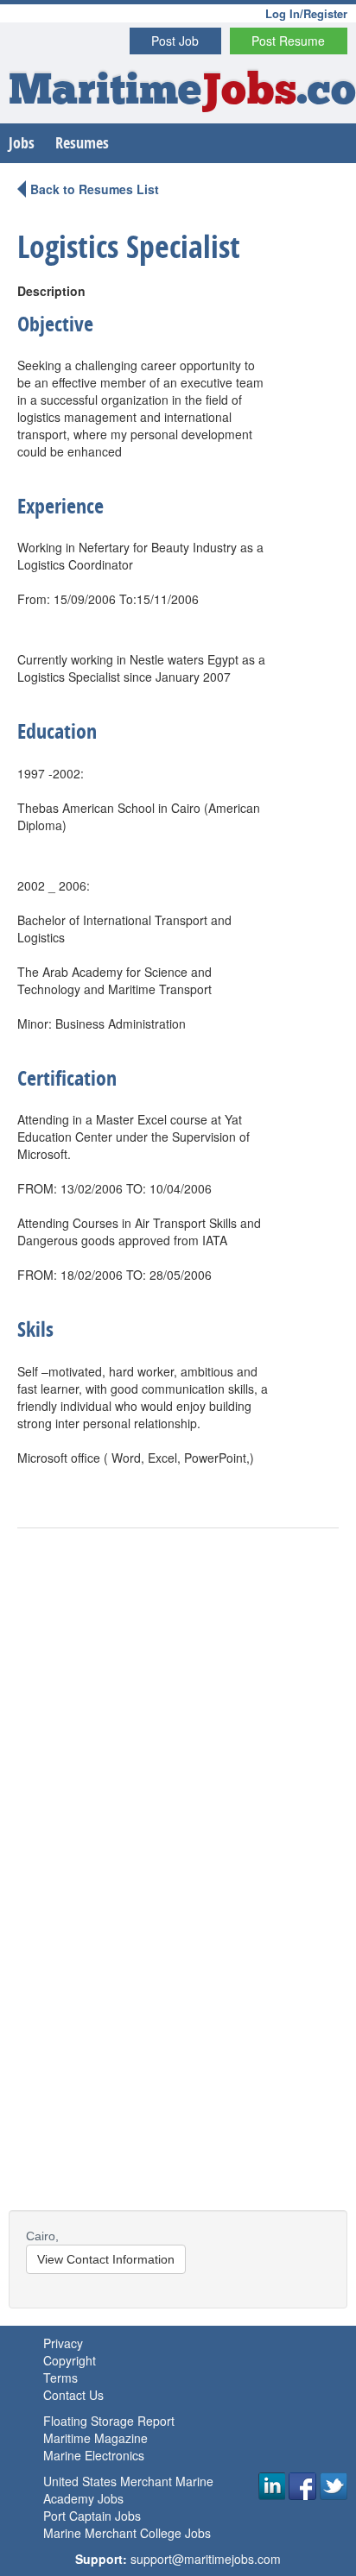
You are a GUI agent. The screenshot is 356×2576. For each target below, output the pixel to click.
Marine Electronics (94, 2455)
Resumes (82, 143)
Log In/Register (306, 13)
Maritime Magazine (95, 2438)
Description (51, 291)
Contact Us (73, 2395)
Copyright (70, 2360)
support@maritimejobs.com (206, 2559)
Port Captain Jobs (92, 2516)
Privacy (63, 2343)
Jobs (22, 143)
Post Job (175, 41)
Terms (60, 2378)
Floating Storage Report (109, 2421)
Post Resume (288, 41)
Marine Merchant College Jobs (127, 2533)
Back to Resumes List (95, 189)
